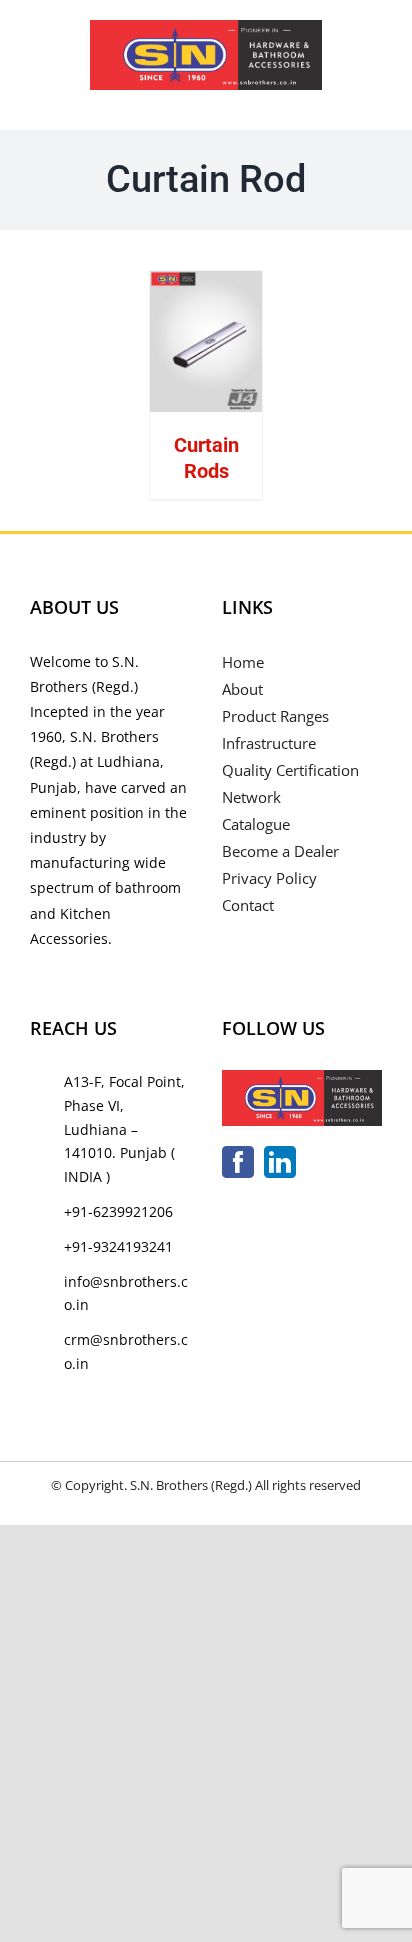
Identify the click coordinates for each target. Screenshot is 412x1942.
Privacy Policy (269, 878)
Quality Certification (290, 770)
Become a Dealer (280, 851)
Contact (248, 905)
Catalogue (256, 824)
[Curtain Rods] (206, 341)
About (242, 689)
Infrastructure (269, 743)
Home (243, 662)
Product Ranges (275, 716)
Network (251, 797)
